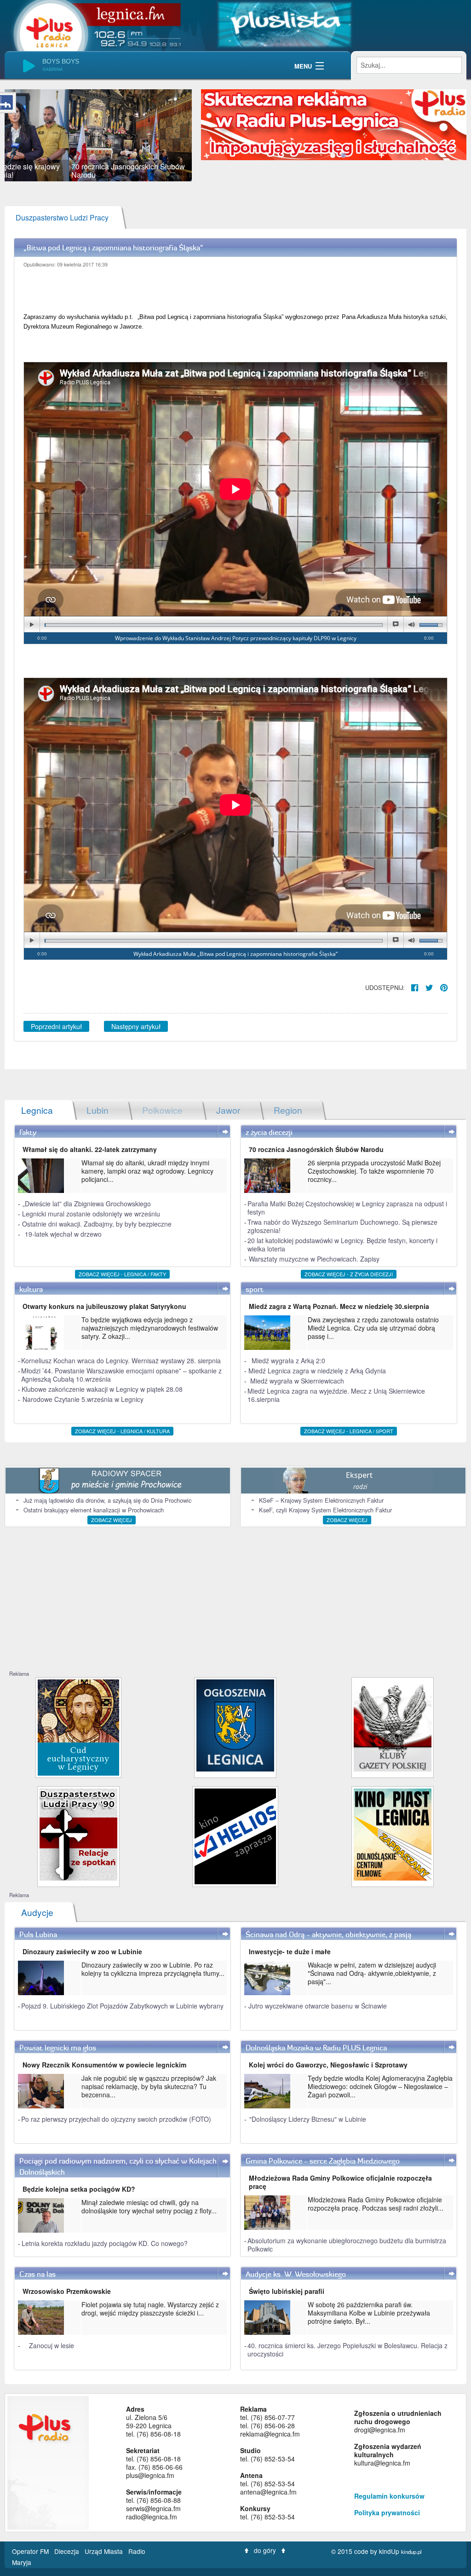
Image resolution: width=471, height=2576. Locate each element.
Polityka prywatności (387, 2512)
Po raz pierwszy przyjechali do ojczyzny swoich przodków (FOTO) (116, 2119)
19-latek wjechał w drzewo (63, 1234)
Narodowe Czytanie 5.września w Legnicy (83, 1399)
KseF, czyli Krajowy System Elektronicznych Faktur (325, 1510)
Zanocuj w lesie (52, 2345)
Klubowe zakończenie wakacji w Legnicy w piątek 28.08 (102, 1389)
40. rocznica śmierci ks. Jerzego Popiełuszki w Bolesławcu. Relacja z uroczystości (348, 2350)
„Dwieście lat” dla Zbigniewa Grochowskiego (87, 1204)
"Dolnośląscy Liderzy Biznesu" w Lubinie (308, 2119)
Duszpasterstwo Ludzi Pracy (62, 217)
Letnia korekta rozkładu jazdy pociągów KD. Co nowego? (105, 2243)
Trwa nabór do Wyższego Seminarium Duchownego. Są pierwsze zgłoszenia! (342, 1226)
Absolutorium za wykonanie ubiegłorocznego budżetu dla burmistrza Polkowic (347, 2245)
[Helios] (235, 1835)
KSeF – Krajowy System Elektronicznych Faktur (321, 1500)
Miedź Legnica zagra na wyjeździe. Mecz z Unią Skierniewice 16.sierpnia (336, 1395)
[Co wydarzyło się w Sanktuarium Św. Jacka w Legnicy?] (78, 1727)
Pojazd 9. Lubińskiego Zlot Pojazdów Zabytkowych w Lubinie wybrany (122, 2006)
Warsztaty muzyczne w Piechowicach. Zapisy (314, 1259)
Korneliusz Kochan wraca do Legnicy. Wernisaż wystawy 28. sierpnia (121, 1360)
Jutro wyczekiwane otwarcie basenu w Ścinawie (318, 2006)
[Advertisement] (235, 1601)
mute (411, 625)
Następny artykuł (136, 1026)
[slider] (98, 135)
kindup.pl (411, 2552)
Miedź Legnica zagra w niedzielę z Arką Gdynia (317, 1371)
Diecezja (68, 2551)
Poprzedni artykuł (56, 1026)
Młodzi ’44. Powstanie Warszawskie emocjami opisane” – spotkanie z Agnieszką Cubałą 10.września (121, 1375)
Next (206, 135)
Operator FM (31, 2551)
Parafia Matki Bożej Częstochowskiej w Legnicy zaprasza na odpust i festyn (347, 1208)
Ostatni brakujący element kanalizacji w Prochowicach (94, 1510)
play (32, 625)
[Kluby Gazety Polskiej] (393, 1724)
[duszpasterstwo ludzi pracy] (78, 1833)
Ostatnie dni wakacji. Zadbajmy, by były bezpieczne (97, 1224)
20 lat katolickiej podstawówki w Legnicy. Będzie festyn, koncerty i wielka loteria (342, 1245)
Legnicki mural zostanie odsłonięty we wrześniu (91, 1214)
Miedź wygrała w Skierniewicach (297, 1381)
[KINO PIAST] (393, 1833)
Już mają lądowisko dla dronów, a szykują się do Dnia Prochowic (107, 1500)
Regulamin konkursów (389, 2496)
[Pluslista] (284, 23)
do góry (265, 2550)
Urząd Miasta (105, 2551)
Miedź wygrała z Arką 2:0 (288, 1360)
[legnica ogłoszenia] (235, 1724)
